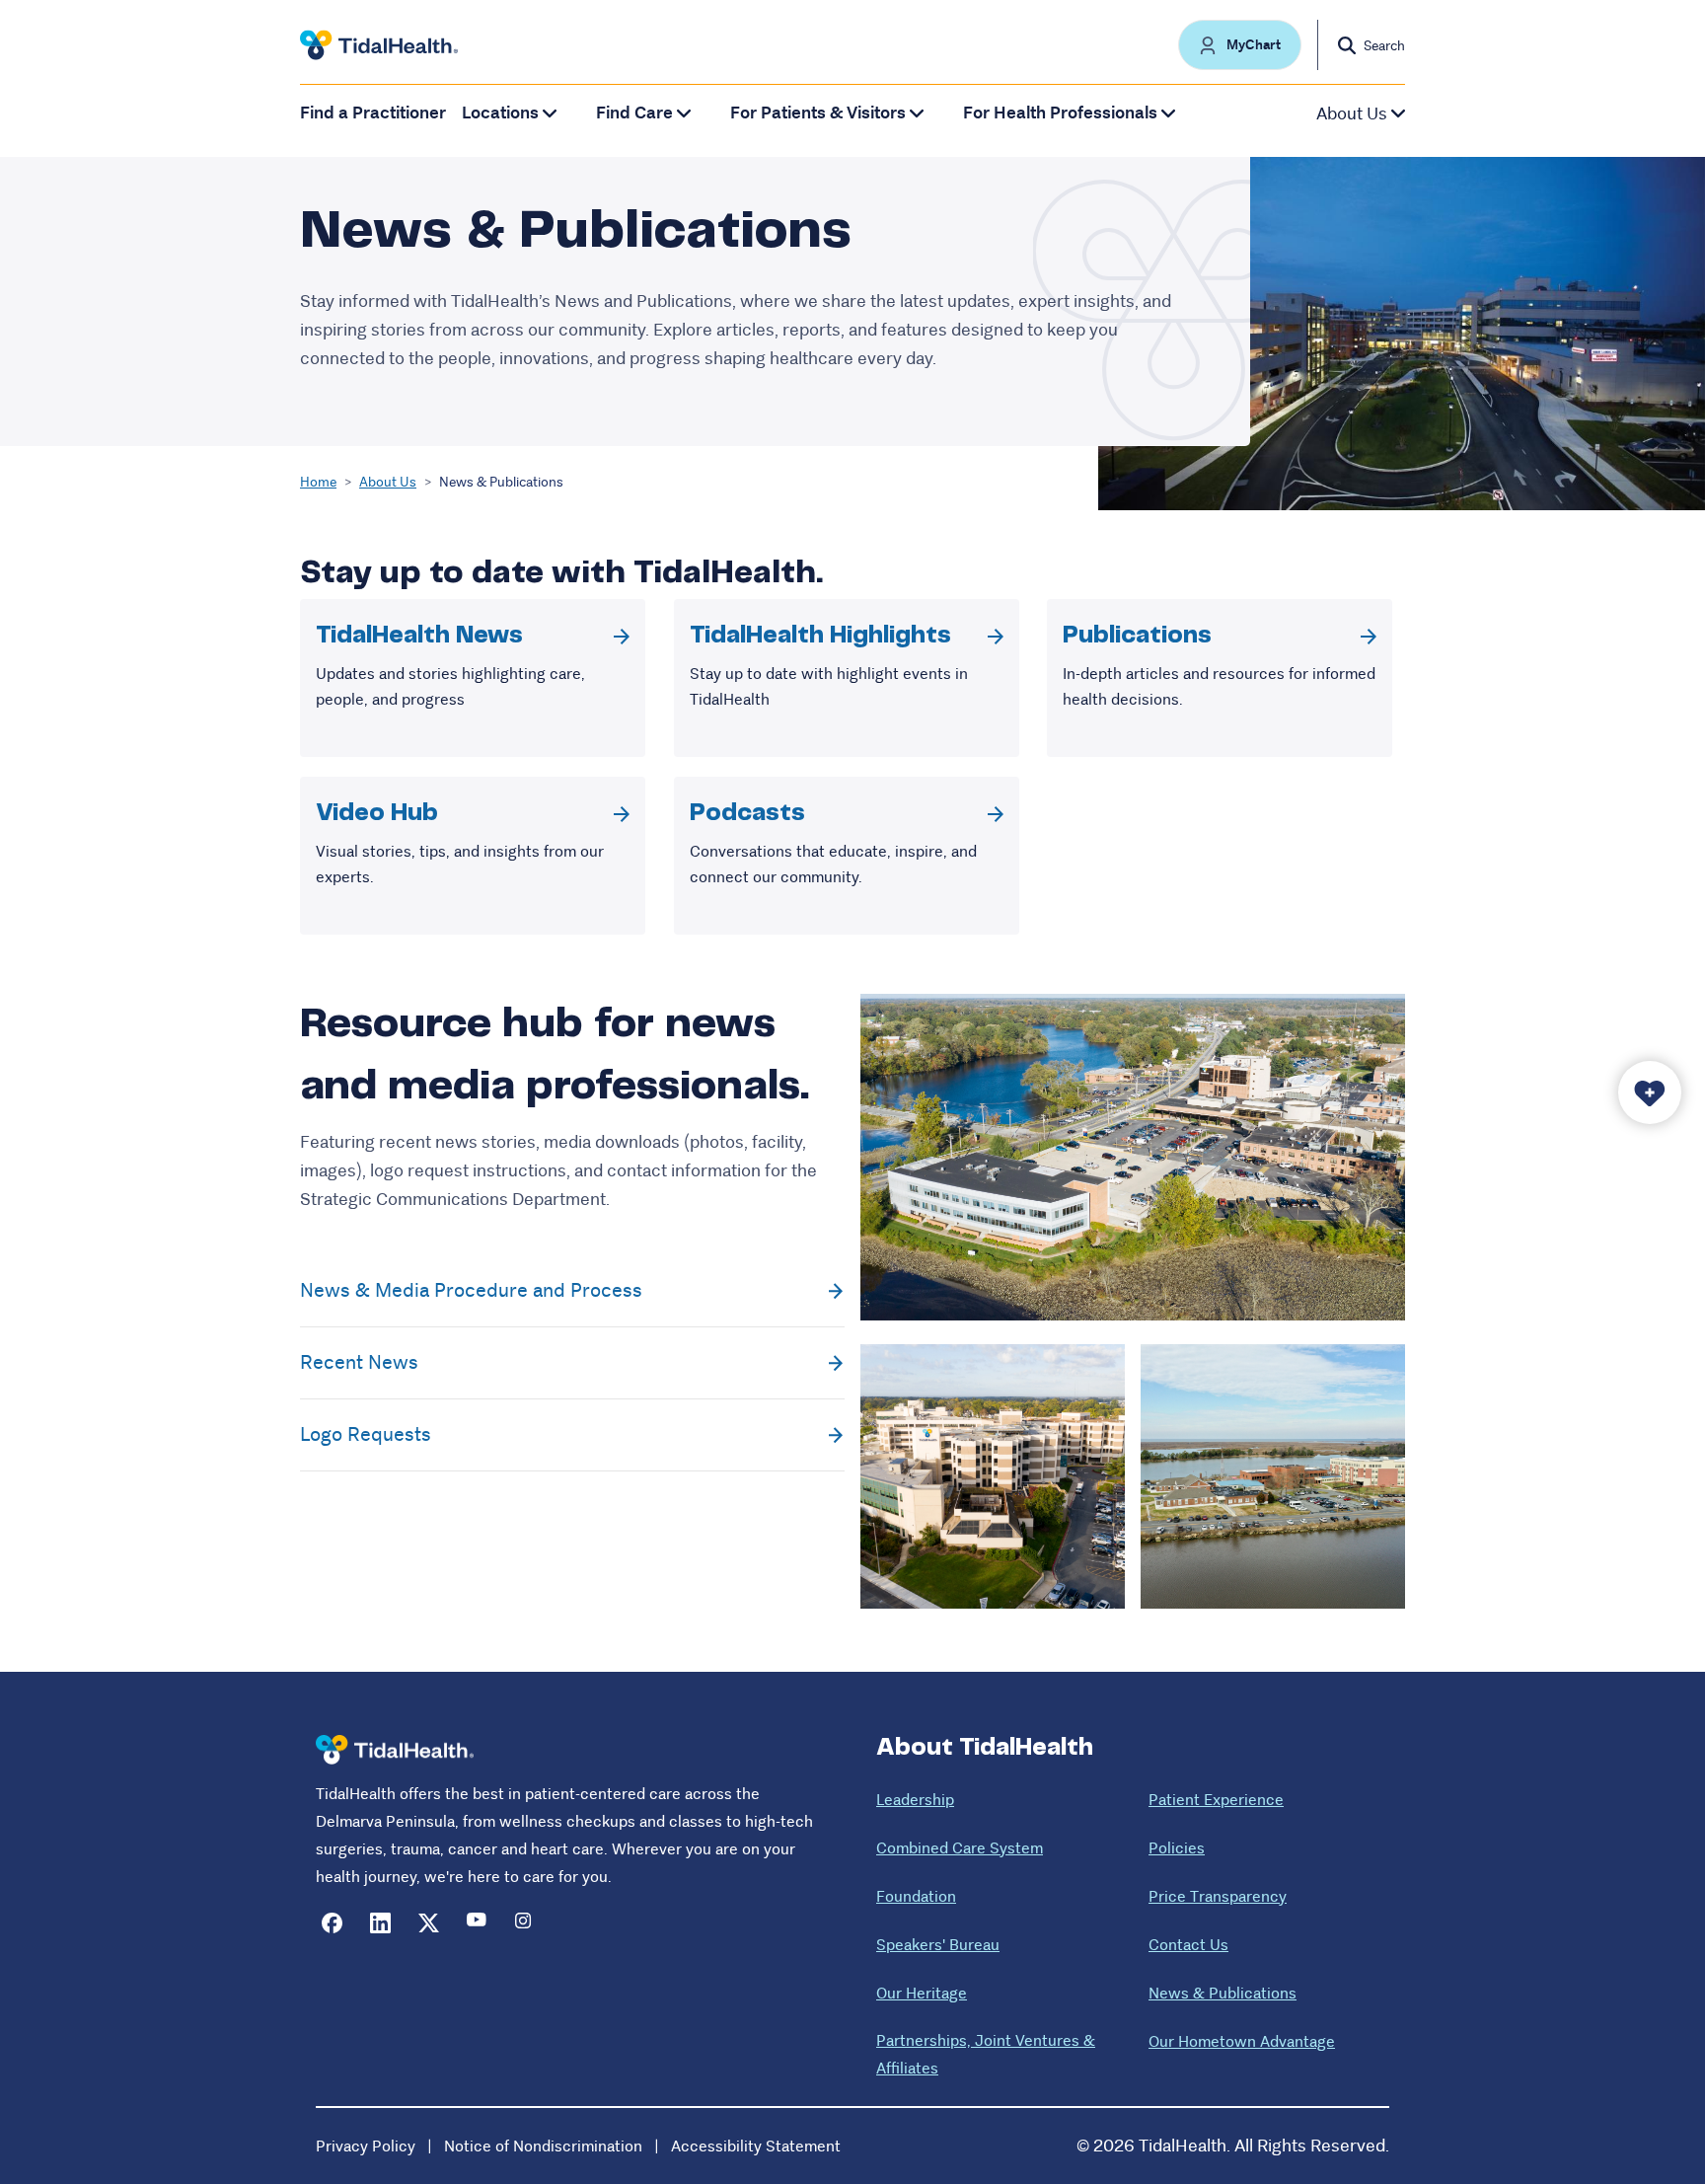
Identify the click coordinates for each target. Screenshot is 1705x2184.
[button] (1240, 45)
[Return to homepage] (395, 1750)
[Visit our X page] (429, 1923)
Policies (1177, 1848)
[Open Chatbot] (1650, 1092)
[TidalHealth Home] (379, 45)
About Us (388, 482)
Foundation (916, 1896)
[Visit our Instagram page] (525, 1923)
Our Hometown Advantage (1242, 2041)
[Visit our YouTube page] (477, 1923)
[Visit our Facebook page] (332, 1923)
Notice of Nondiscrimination (543, 2146)
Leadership (915, 1800)
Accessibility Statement (756, 2146)
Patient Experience (1216, 1800)
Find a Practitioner (373, 113)
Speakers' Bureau (938, 1945)
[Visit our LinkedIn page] (380, 1923)
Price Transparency (1218, 1896)
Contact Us (1188, 1945)
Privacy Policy (366, 2146)
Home (318, 482)
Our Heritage (922, 1993)
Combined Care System (960, 1848)
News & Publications (1223, 1993)
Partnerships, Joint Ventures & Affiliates (986, 2054)
